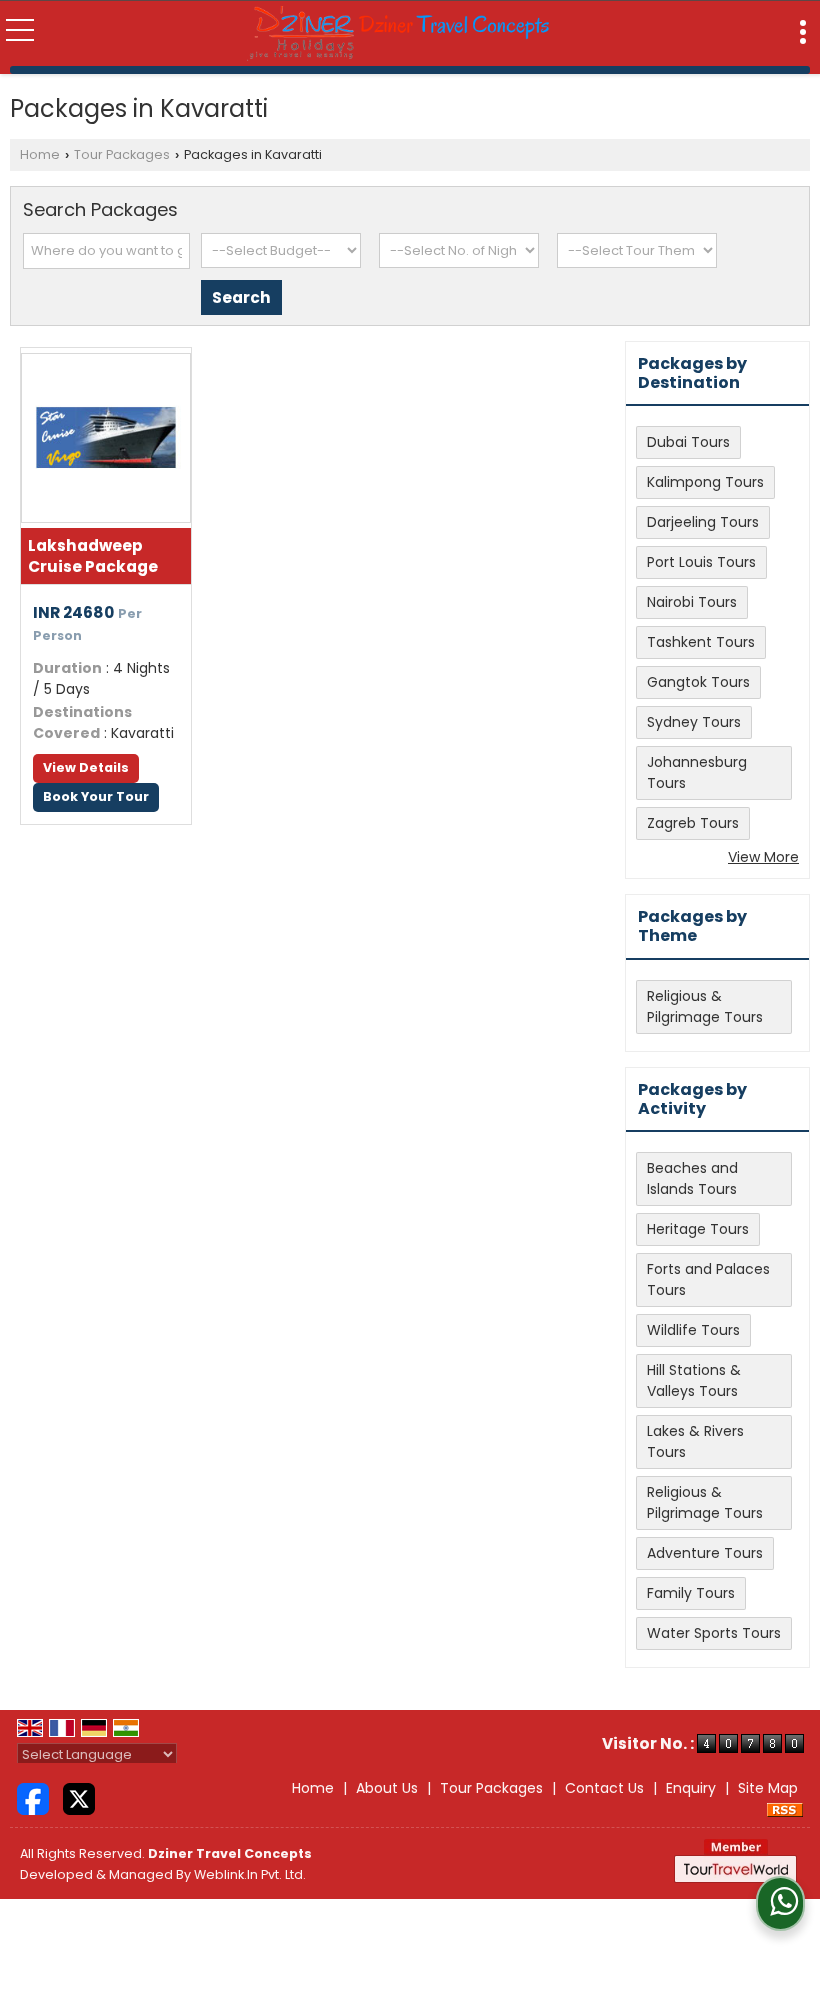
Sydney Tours (694, 722)
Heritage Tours (698, 1229)
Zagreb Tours (693, 823)
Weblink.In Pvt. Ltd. (250, 1874)
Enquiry (691, 1788)
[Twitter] (79, 1798)
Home (40, 154)
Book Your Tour (96, 796)
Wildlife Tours (693, 1330)
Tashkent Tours (701, 642)
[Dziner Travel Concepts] (398, 33)
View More (763, 857)
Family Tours (691, 1593)
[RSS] (785, 1809)
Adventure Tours (705, 1553)
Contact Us (604, 1788)
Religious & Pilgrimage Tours (705, 1006)
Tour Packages (122, 154)
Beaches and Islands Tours (692, 1178)
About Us (387, 1788)
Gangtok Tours (698, 682)
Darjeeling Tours (703, 522)
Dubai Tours (688, 442)
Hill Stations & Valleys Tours (694, 1380)
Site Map (768, 1788)
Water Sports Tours (714, 1633)
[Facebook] (33, 1798)
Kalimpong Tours (705, 482)
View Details (86, 767)
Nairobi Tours (692, 602)
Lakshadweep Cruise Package (93, 556)
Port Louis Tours (701, 562)
